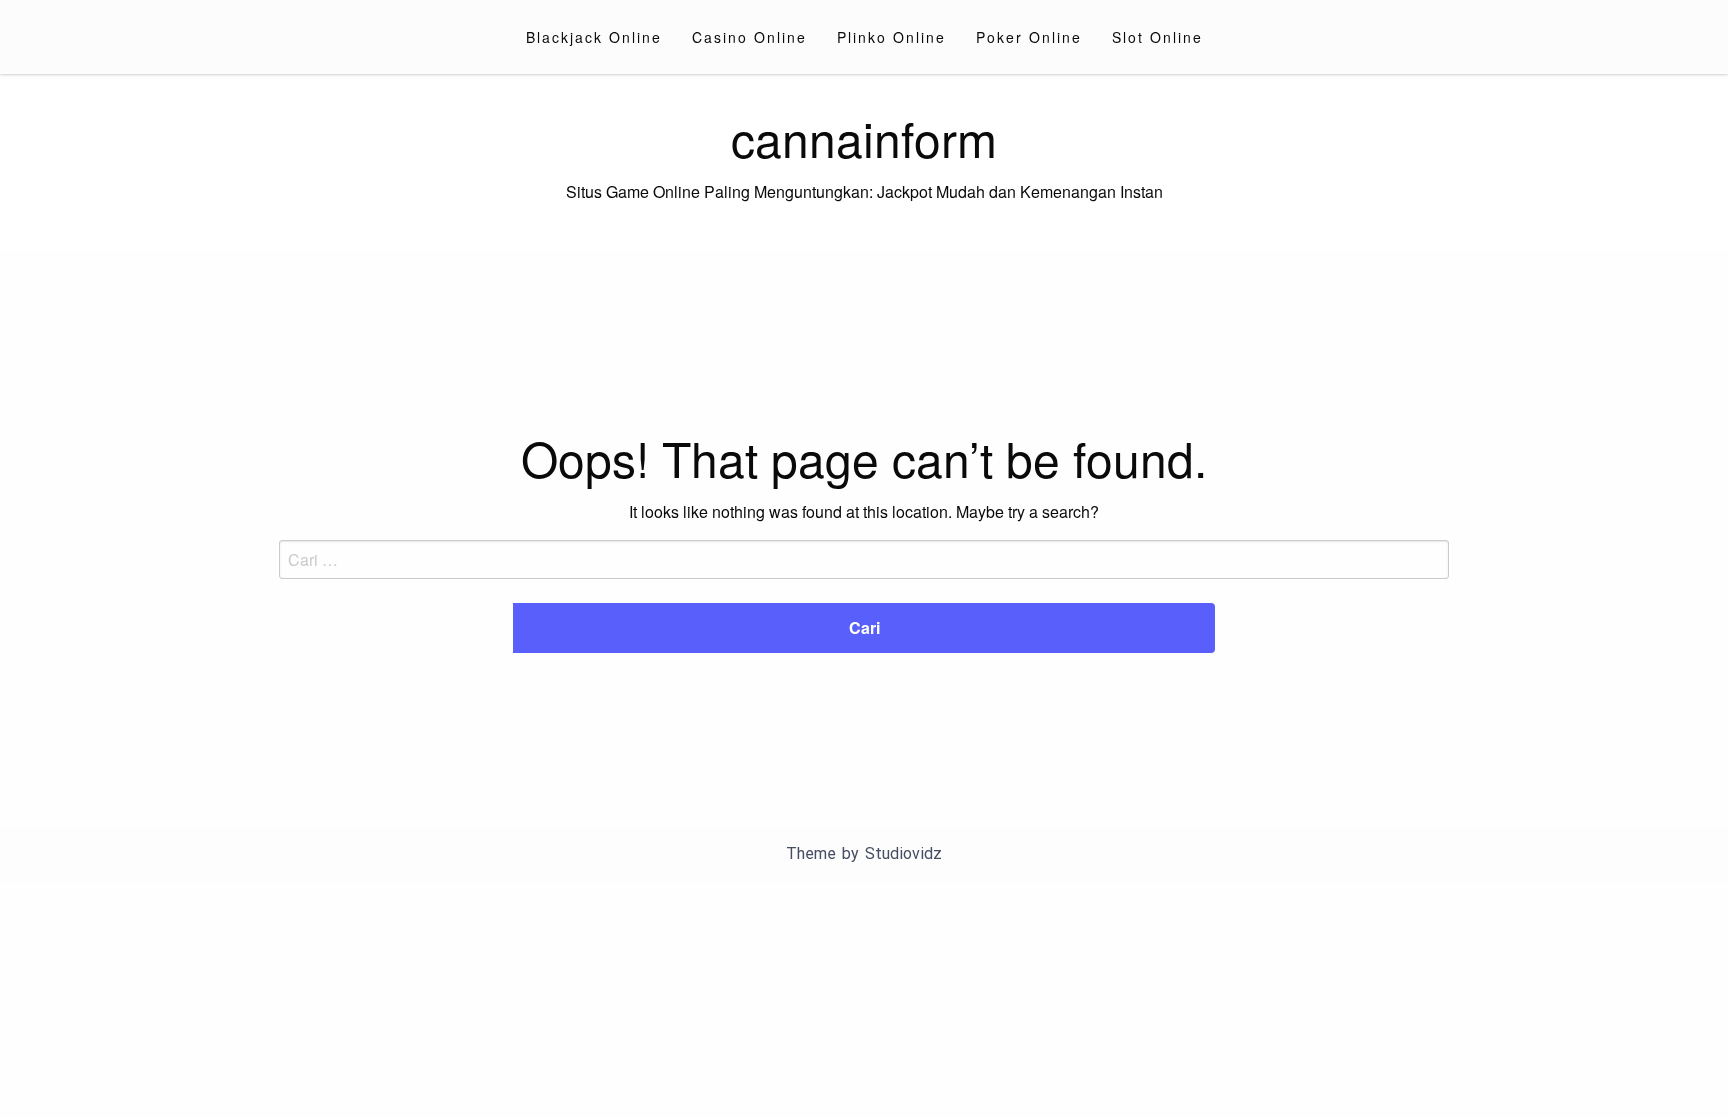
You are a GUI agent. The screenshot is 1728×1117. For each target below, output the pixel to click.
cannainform (864, 137)
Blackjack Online (594, 37)
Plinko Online (891, 37)
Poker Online (1029, 37)
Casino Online (749, 37)
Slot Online (1157, 37)
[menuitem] (594, 37)
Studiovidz (903, 853)
